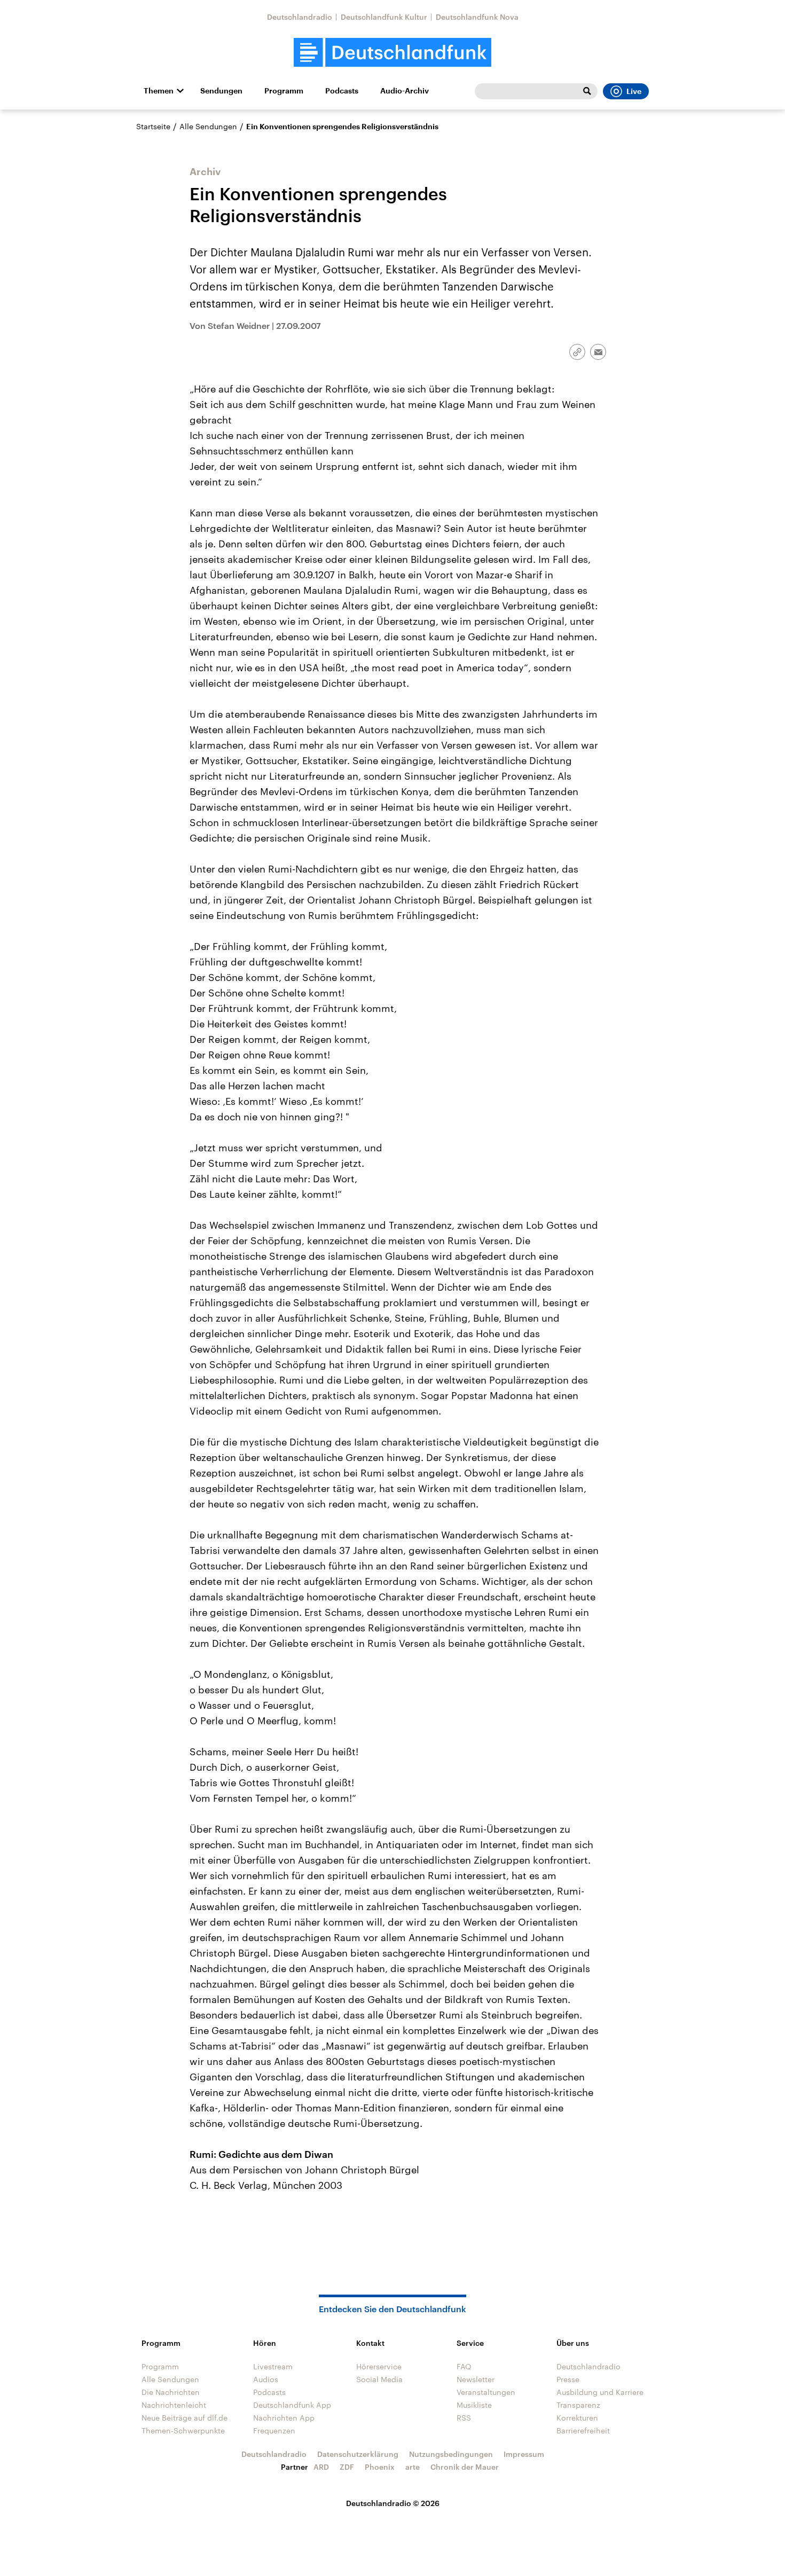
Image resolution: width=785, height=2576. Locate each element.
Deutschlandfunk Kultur (384, 17)
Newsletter (476, 2379)
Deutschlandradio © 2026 (393, 2503)
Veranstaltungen (486, 2392)
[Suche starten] (587, 91)
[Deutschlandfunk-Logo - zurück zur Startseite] (392, 53)
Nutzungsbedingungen (451, 2454)
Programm (284, 91)
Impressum (524, 2454)
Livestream (273, 2366)
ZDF (347, 2467)
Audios (266, 2379)
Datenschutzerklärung (358, 2454)
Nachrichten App (284, 2418)
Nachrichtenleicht (174, 2405)
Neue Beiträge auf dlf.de (185, 2418)
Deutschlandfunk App (292, 2405)
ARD (321, 2467)
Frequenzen (274, 2430)
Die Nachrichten (171, 2392)
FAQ (464, 2366)
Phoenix (380, 2467)
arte (413, 2467)
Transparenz (578, 2405)
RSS (464, 2418)
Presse (568, 2379)
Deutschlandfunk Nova (477, 17)
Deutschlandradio (300, 17)
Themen (159, 91)
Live (634, 91)
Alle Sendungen (208, 126)
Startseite (153, 126)
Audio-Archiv (405, 91)
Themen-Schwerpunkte (183, 2430)
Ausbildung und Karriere (600, 2392)
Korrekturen (577, 2418)
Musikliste (474, 2405)
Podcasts (342, 91)
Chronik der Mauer (465, 2467)
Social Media (379, 2379)
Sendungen (221, 91)
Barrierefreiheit (583, 2430)
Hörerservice (379, 2366)
